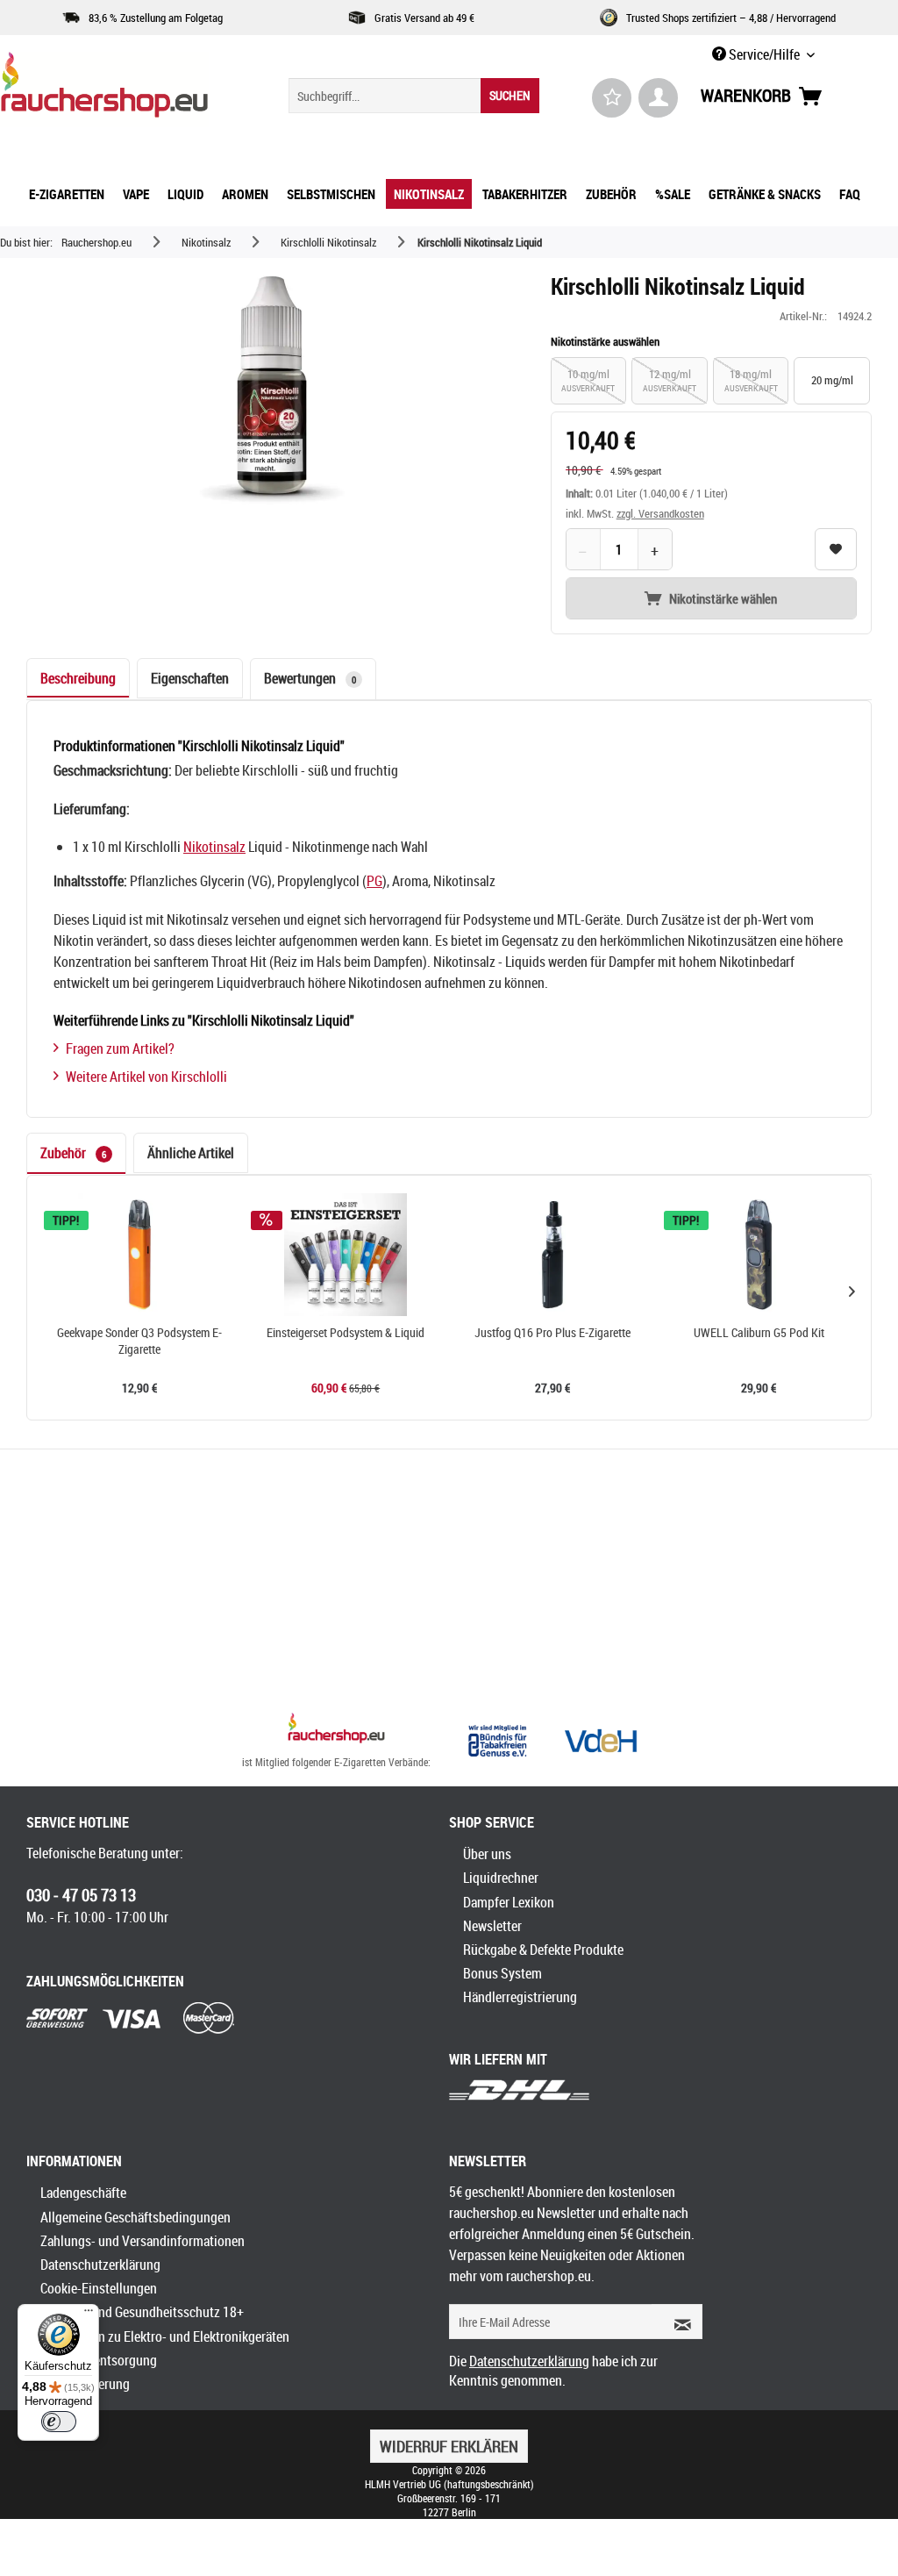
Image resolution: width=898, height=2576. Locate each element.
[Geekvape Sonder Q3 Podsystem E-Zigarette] (139, 1255)
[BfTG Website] (497, 1741)
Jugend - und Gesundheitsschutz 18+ (142, 2312)
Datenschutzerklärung (100, 2265)
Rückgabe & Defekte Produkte (543, 1950)
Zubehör (73, 1153)
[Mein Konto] (658, 98)
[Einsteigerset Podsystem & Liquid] (346, 1255)
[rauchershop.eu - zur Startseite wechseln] (110, 89)
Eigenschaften (190, 678)
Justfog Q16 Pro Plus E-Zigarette (552, 1333)
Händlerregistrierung (520, 1997)
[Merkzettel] (612, 98)
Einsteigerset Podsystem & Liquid (346, 1333)
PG (374, 881)
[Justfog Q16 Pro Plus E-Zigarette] (552, 1255)
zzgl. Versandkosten (660, 513)
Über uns (487, 1854)
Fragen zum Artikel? (120, 1048)
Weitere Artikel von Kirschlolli (146, 1077)
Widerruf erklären (449, 2446)
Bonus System (502, 1973)
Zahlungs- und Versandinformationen (143, 2241)
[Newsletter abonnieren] (677, 2322)
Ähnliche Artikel (191, 1153)
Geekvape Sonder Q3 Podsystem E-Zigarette (139, 1341)
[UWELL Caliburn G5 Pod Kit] (759, 1255)
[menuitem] (414, 96)
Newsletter (492, 1926)
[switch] (59, 2422)
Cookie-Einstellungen (99, 2288)
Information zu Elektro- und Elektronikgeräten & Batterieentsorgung (165, 2348)
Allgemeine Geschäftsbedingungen (135, 2217)
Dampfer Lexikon (509, 1902)
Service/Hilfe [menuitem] (764, 54)
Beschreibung (78, 678)
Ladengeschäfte (83, 2193)
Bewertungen (310, 678)
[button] (852, 1291)
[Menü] (89, 2315)
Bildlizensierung (85, 2384)
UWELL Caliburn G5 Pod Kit (759, 1333)
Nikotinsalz (214, 847)
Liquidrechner (501, 1878)
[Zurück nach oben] (336, 1730)
